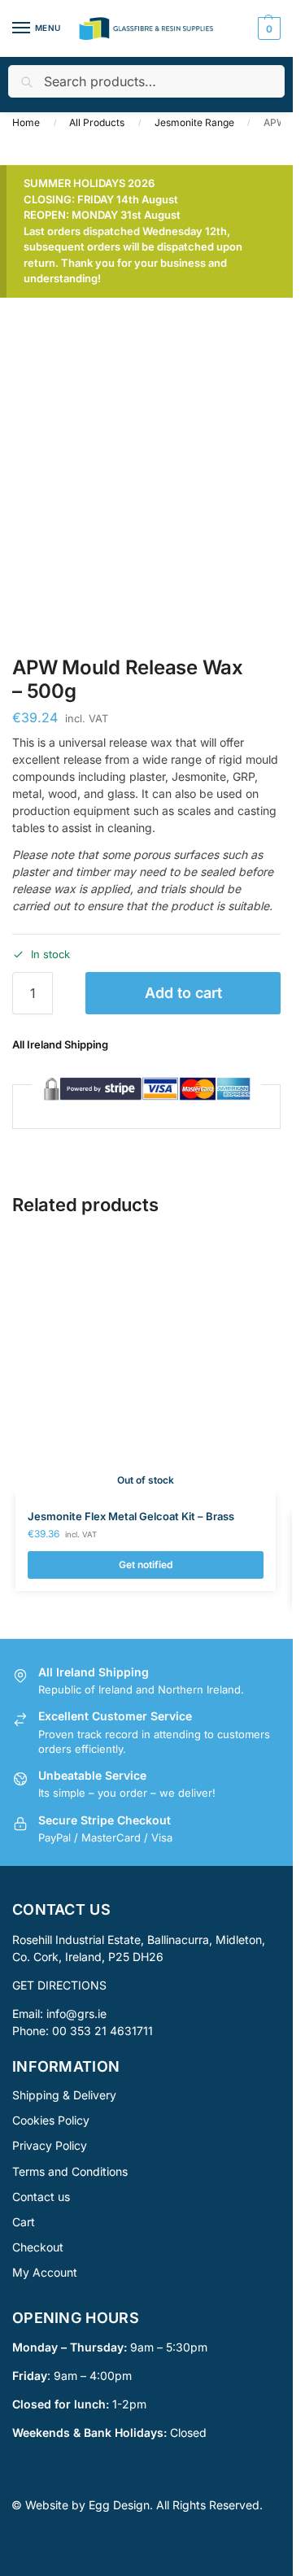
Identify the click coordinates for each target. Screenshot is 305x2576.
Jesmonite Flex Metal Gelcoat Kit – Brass (131, 1516)
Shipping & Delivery (64, 2095)
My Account (45, 2272)
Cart (24, 2222)
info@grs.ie (76, 2013)
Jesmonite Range (194, 122)
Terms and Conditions (70, 2171)
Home (26, 122)
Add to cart (183, 993)
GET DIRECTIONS (59, 1984)
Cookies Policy (51, 2120)
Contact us (41, 2196)
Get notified (146, 1565)
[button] (267, 28)
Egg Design (119, 2505)
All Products (97, 122)
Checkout (38, 2247)
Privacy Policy (50, 2145)
